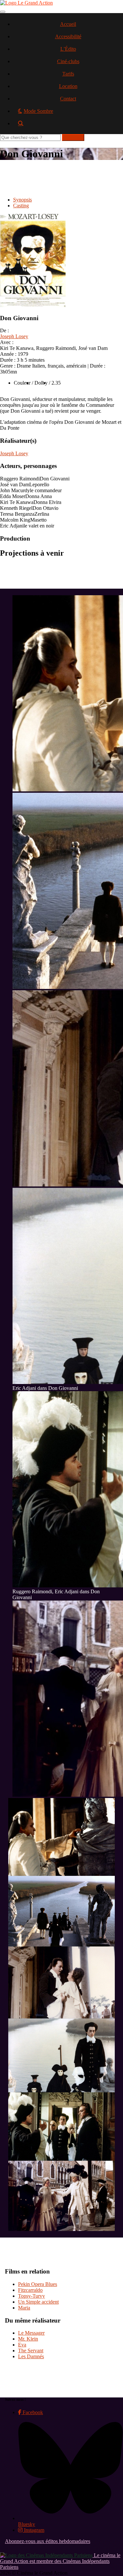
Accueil (68, 24)
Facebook (32, 2412)
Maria (24, 2308)
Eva (22, 2345)
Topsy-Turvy (31, 2296)
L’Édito (68, 49)
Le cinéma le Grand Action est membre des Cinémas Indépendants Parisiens (60, 2561)
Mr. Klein (28, 2339)
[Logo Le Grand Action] (26, 3)
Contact (68, 99)
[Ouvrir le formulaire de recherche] (68, 126)
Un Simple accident (38, 2302)
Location (68, 86)
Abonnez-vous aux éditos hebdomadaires (48, 2541)
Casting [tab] (21, 206)
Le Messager (31, 2333)
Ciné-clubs (68, 61)
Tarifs (68, 74)
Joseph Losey (14, 336)
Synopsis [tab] (22, 200)
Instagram (33, 2530)
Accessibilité (68, 36)
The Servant (31, 2351)
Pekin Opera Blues (38, 2284)
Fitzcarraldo (30, 2290)
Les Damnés (31, 2356)
